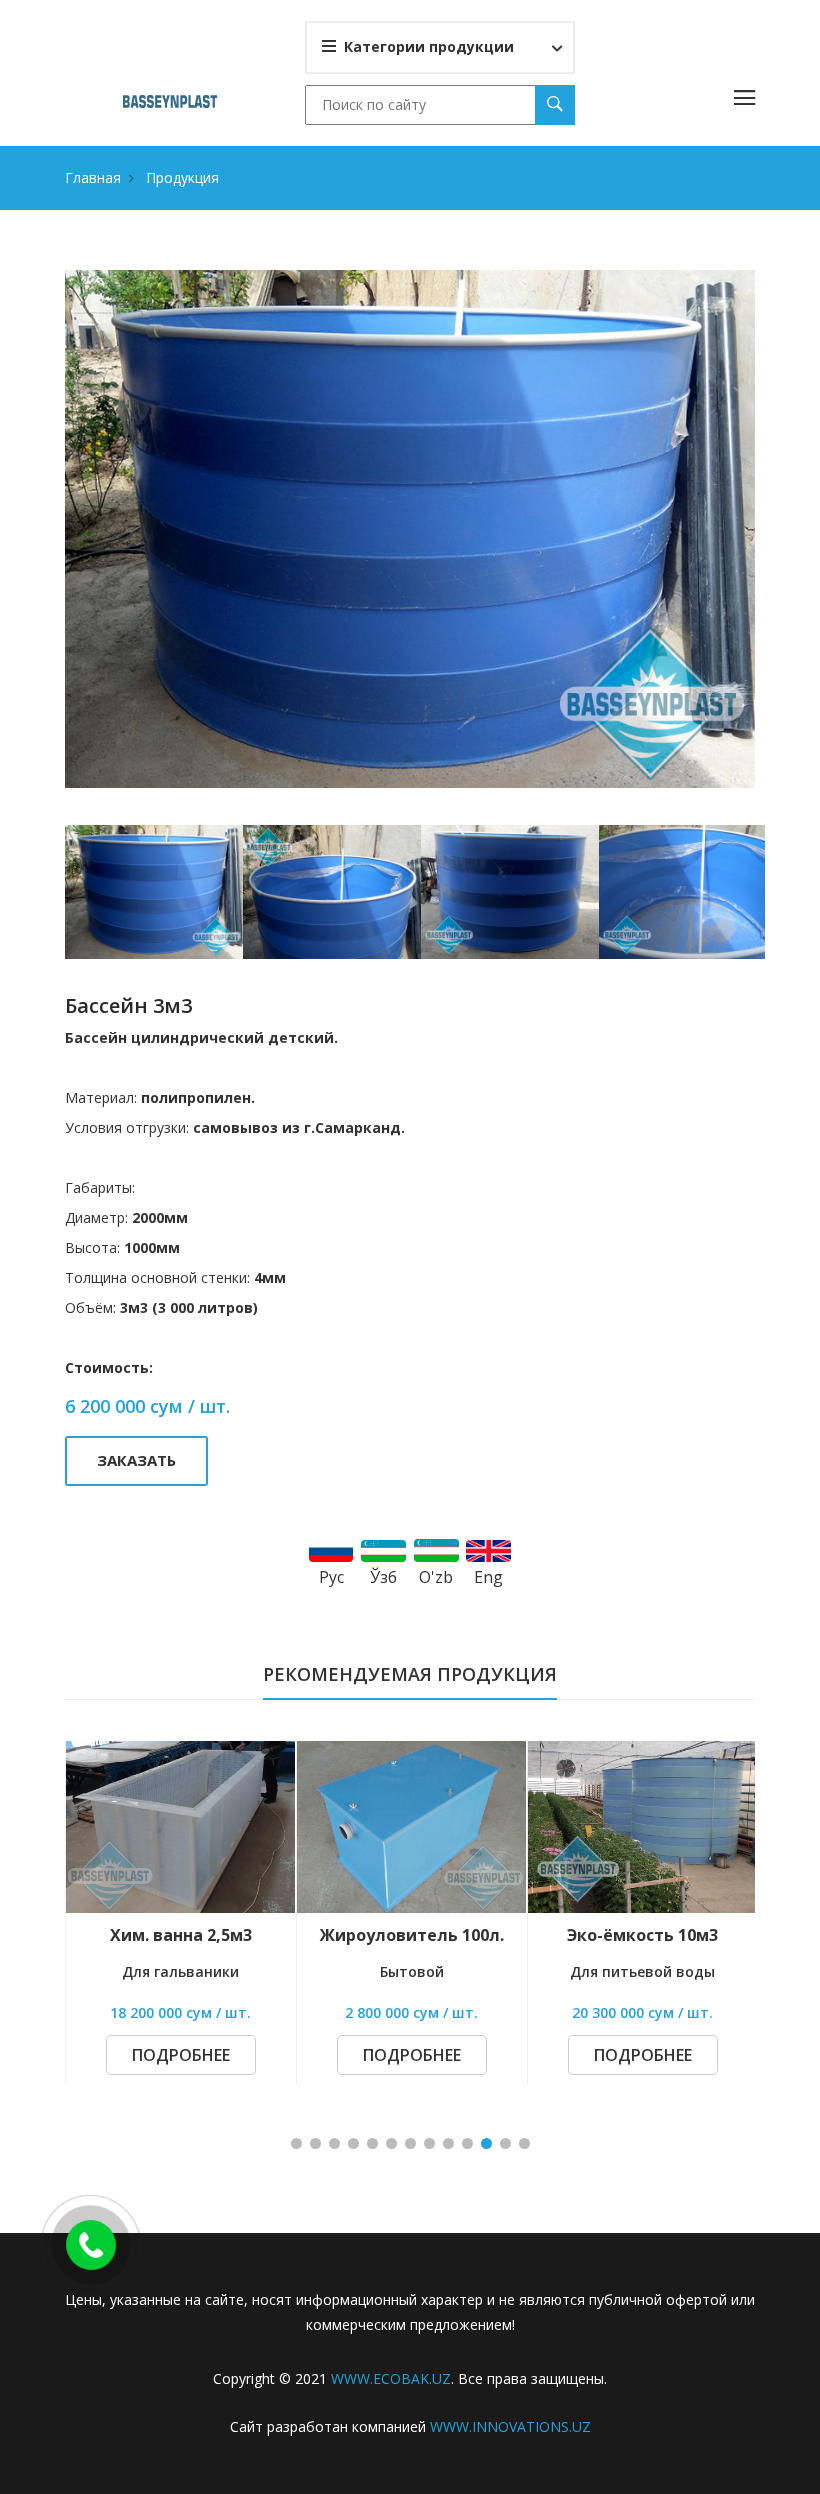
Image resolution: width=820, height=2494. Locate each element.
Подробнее (181, 2055)
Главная (93, 177)
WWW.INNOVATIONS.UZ (510, 2426)
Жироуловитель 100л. (181, 1935)
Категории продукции (429, 46)
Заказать (136, 1460)
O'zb (436, 1577)
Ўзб (383, 1577)
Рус (331, 1577)
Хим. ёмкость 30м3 (643, 1935)
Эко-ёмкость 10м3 (411, 1935)
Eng (488, 1577)
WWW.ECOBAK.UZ (391, 2378)
